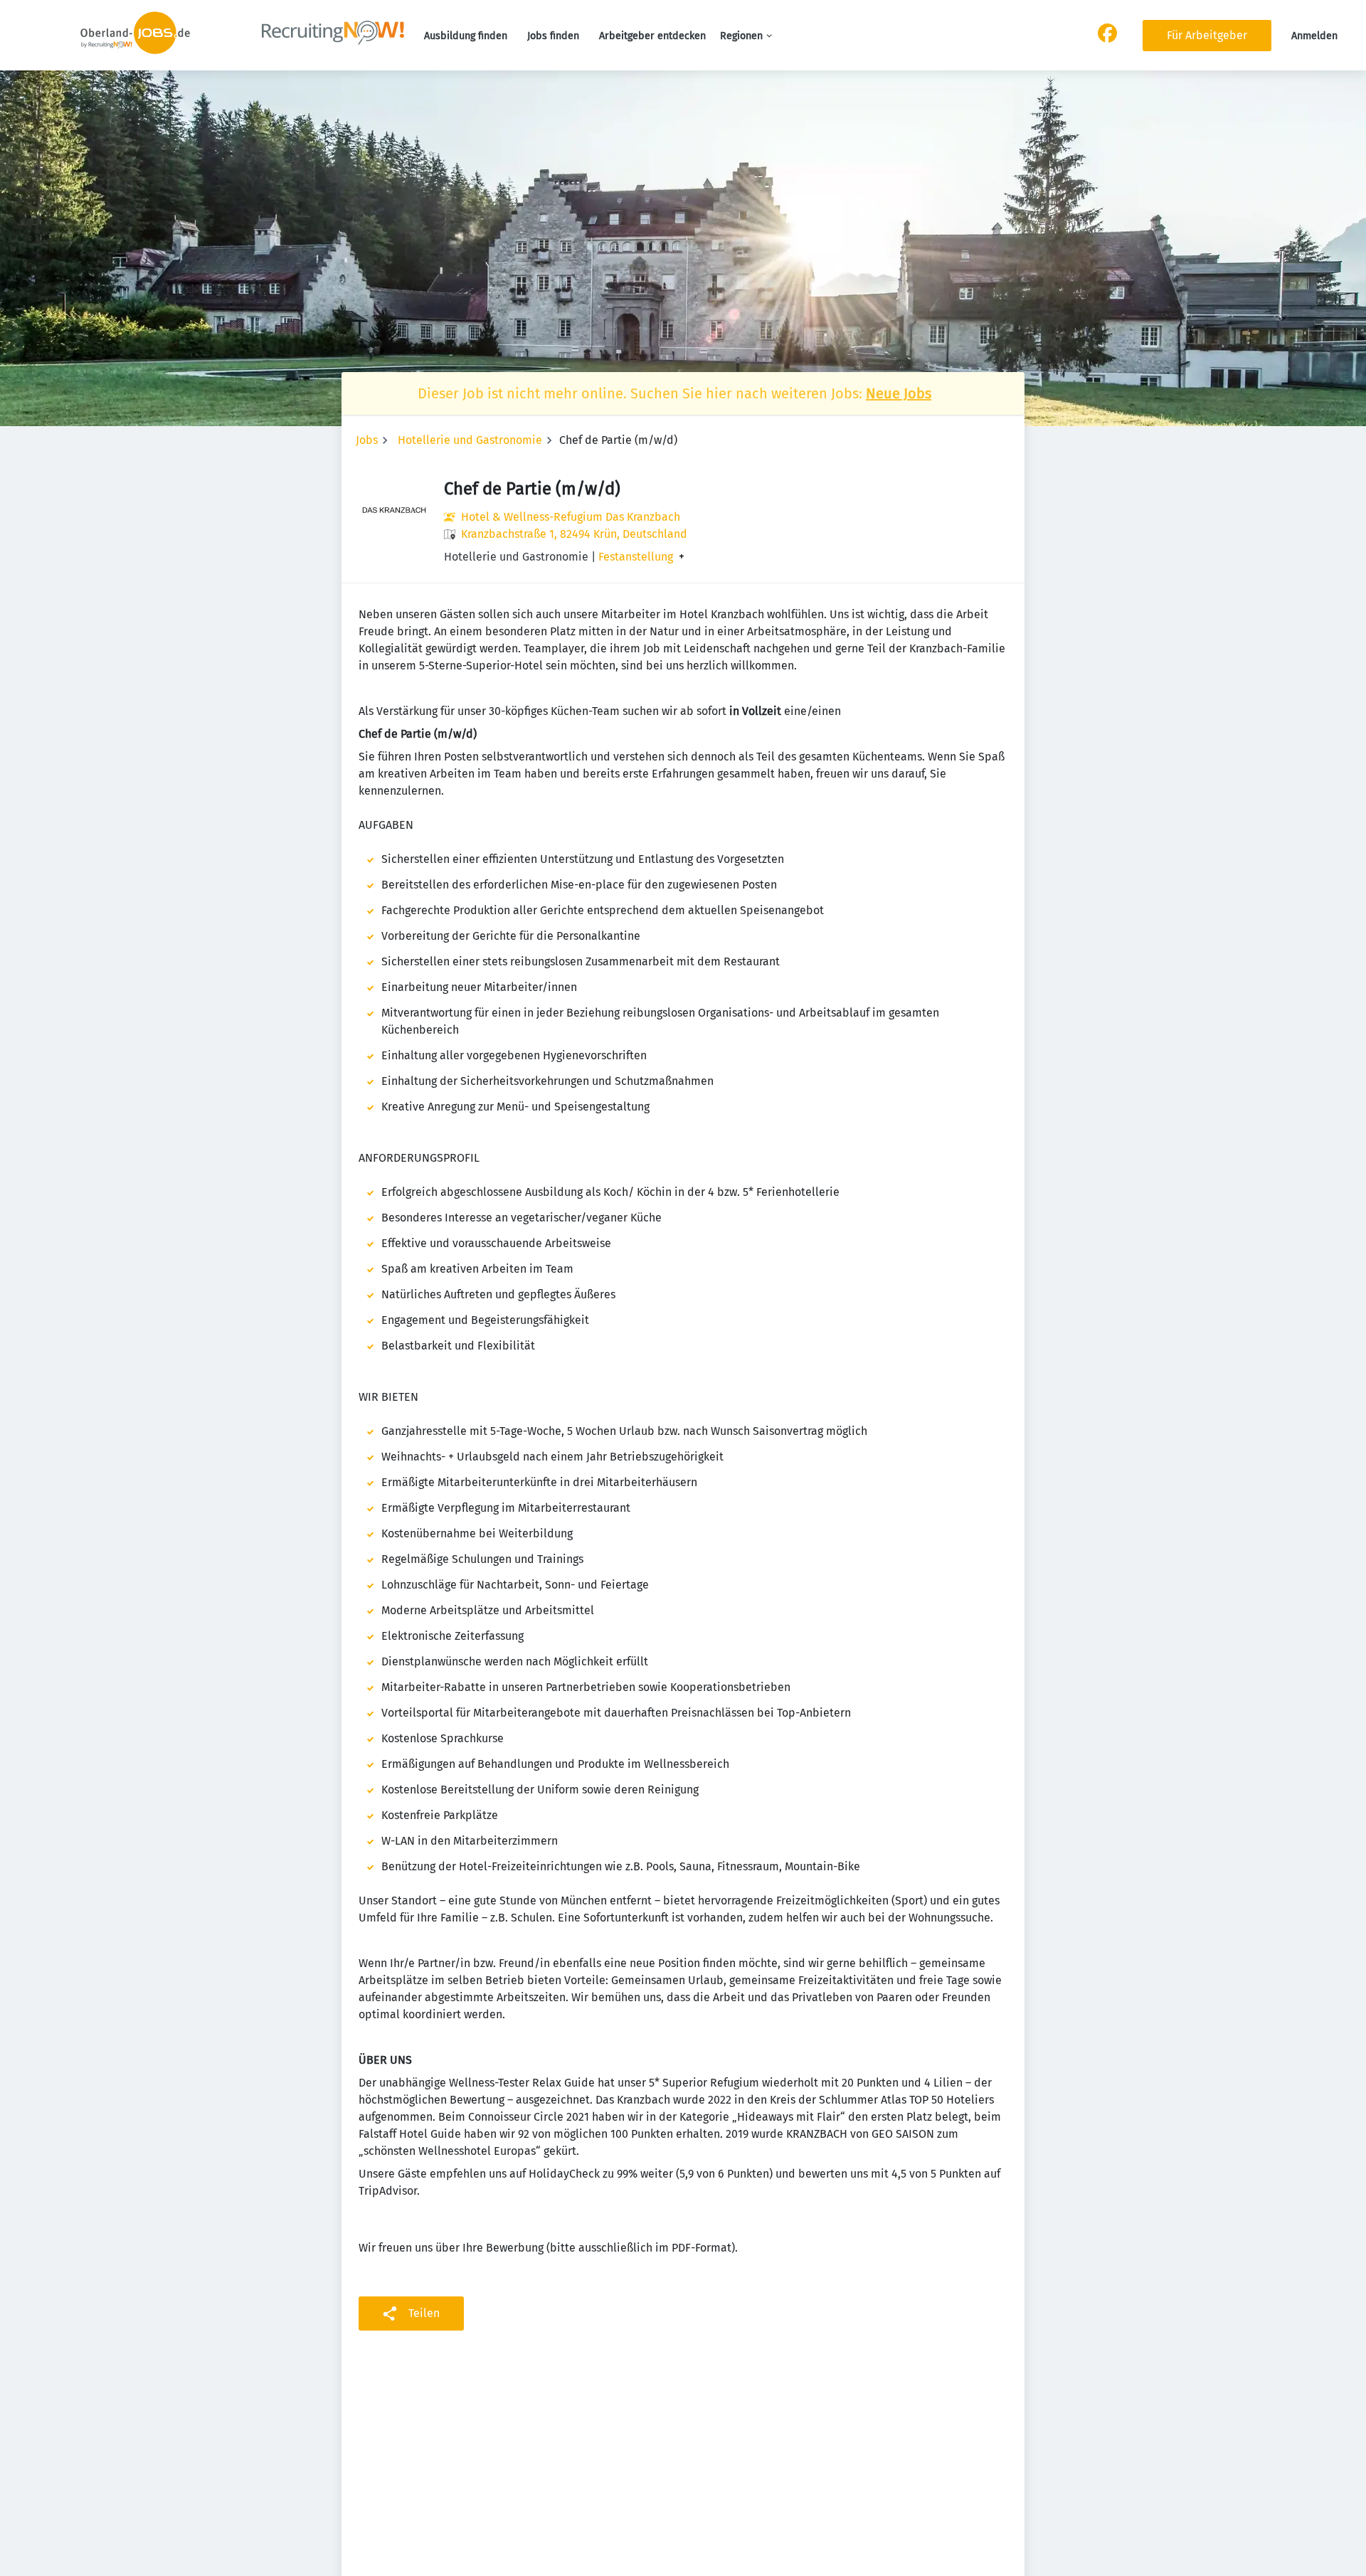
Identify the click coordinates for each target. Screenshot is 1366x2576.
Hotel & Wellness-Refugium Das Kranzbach (571, 517)
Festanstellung (636, 557)
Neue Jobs (899, 393)
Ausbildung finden (466, 36)
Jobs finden (553, 36)
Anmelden (1314, 36)
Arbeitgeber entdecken (652, 36)
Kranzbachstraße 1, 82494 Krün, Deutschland (574, 534)
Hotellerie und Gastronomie (470, 440)
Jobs (367, 440)
